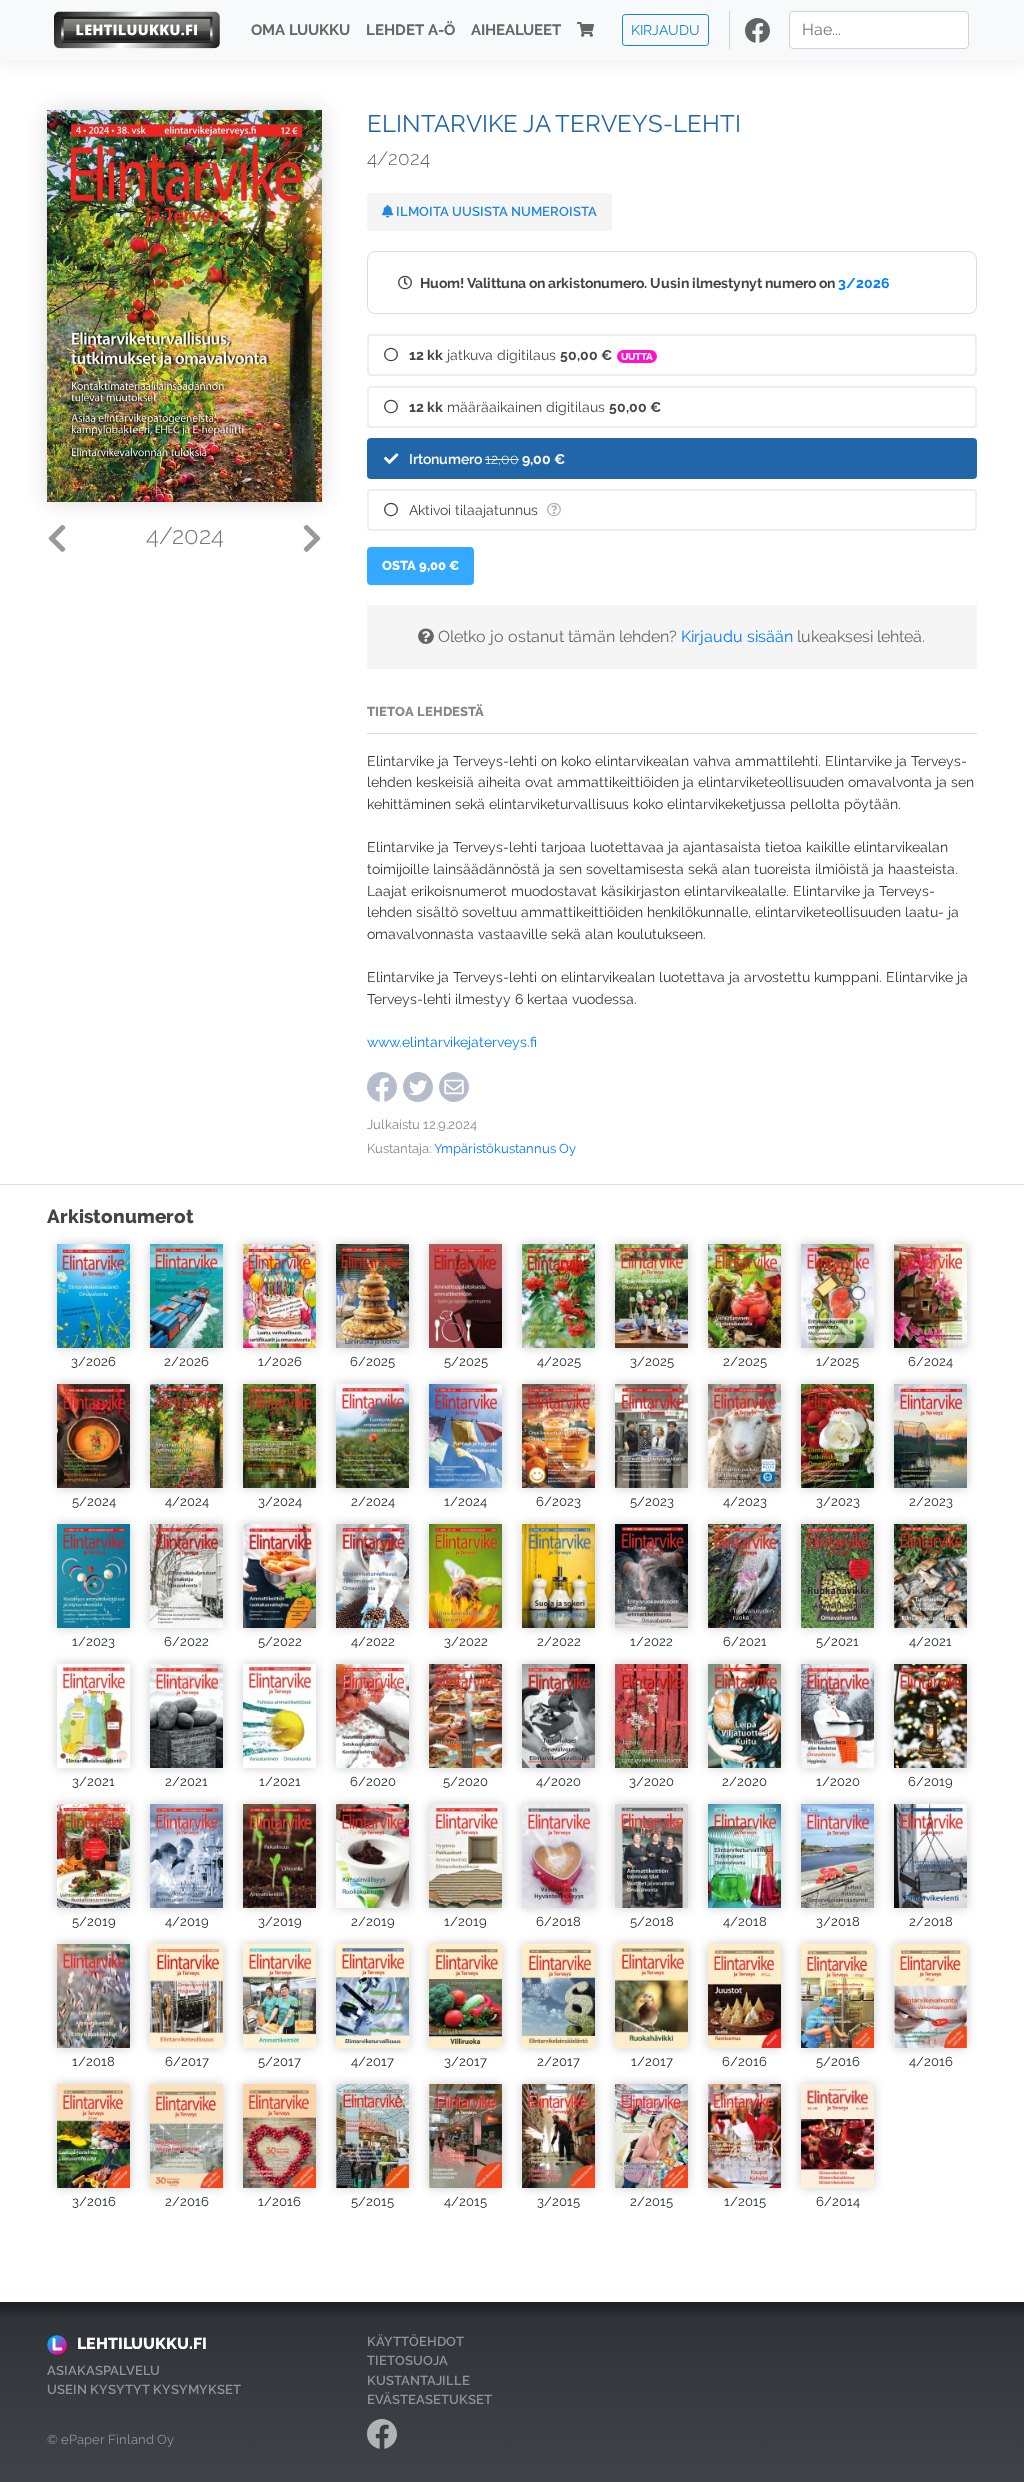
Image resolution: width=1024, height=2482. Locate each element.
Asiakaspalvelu (103, 2370)
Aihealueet (516, 30)
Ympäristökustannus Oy (505, 1148)
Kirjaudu (665, 29)
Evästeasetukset (429, 2399)
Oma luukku (300, 30)
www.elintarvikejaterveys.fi (452, 1041)
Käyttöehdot (415, 2341)
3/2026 (864, 282)
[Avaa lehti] (93, 1296)
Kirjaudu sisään (737, 636)
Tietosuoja (407, 2360)
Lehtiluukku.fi (142, 2343)
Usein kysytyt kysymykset (144, 2389)
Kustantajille (418, 2380)
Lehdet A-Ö (410, 30)
